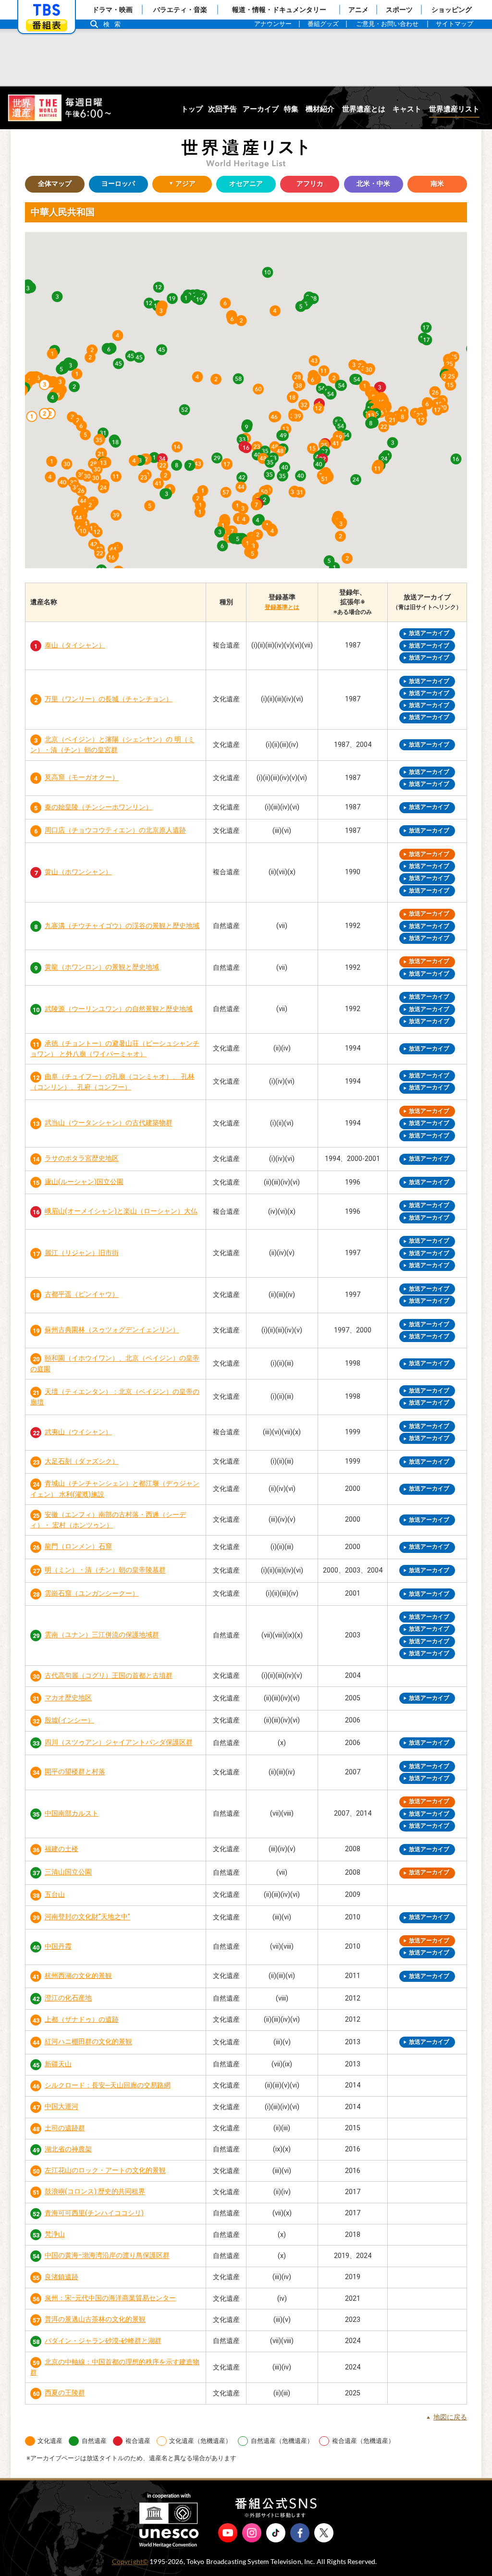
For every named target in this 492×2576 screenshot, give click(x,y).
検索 (114, 24)
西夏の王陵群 (65, 2393)
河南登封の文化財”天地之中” (87, 1917)
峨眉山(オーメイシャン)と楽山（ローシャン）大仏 (121, 1212)
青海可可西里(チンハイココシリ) (94, 2213)
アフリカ (310, 184)
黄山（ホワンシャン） (78, 872)
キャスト (407, 109)
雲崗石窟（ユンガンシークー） (92, 1593)
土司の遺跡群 (65, 2128)
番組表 (47, 25)
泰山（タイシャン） (75, 645)
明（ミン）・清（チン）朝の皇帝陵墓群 (105, 1570)
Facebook (300, 2533)
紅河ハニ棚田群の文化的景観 (88, 2042)
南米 (437, 184)
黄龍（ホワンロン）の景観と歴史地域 (102, 968)
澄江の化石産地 (68, 1998)
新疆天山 (58, 2064)
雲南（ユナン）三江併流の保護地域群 (102, 1635)
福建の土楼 (61, 1849)
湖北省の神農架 (68, 2149)
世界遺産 (59, 108)
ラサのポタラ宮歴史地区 (82, 1159)
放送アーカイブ (429, 633)
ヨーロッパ (118, 184)
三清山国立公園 (68, 1873)
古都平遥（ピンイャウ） (82, 1295)
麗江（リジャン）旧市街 (82, 1253)
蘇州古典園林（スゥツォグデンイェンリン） (112, 1330)
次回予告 (222, 109)
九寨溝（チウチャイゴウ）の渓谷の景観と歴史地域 (122, 926)
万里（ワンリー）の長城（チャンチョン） (109, 699)
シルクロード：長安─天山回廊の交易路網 (108, 2085)
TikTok (276, 2533)
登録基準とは (282, 607)
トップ (192, 109)
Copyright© (130, 2562)
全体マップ (55, 184)
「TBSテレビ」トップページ (47, 10)
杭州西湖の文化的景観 (78, 1976)
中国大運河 (61, 2107)
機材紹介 (320, 109)
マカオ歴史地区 (68, 1698)
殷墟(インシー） (69, 1720)
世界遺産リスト (454, 109)
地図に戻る (450, 2417)
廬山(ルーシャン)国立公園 (84, 1182)
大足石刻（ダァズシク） (82, 1461)
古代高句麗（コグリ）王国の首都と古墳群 (109, 1676)
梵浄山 (55, 2235)
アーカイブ (261, 109)
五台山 (55, 1895)
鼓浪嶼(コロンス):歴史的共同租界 (95, 2192)
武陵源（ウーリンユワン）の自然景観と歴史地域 (119, 1009)
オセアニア (246, 184)
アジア (174, 184)
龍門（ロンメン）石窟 (78, 1547)
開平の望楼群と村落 (75, 1772)
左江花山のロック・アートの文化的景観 (105, 2171)
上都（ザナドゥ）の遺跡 (82, 2020)
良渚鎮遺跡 (61, 2277)
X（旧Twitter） (324, 2533)
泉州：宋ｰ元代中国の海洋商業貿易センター (110, 2298)
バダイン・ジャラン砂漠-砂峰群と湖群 (103, 2341)
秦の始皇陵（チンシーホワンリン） (98, 807)
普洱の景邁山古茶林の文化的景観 (95, 2320)
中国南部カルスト (72, 1813)
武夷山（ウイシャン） (78, 1432)
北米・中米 (373, 184)
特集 (291, 109)
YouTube (228, 2533)
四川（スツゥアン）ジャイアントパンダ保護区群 (119, 1743)
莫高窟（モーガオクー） (82, 778)
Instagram (252, 2533)
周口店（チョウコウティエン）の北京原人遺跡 (115, 831)
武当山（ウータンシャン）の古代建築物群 (109, 1123)
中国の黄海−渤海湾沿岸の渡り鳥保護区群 (107, 2256)
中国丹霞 (58, 1947)
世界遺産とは (364, 109)
